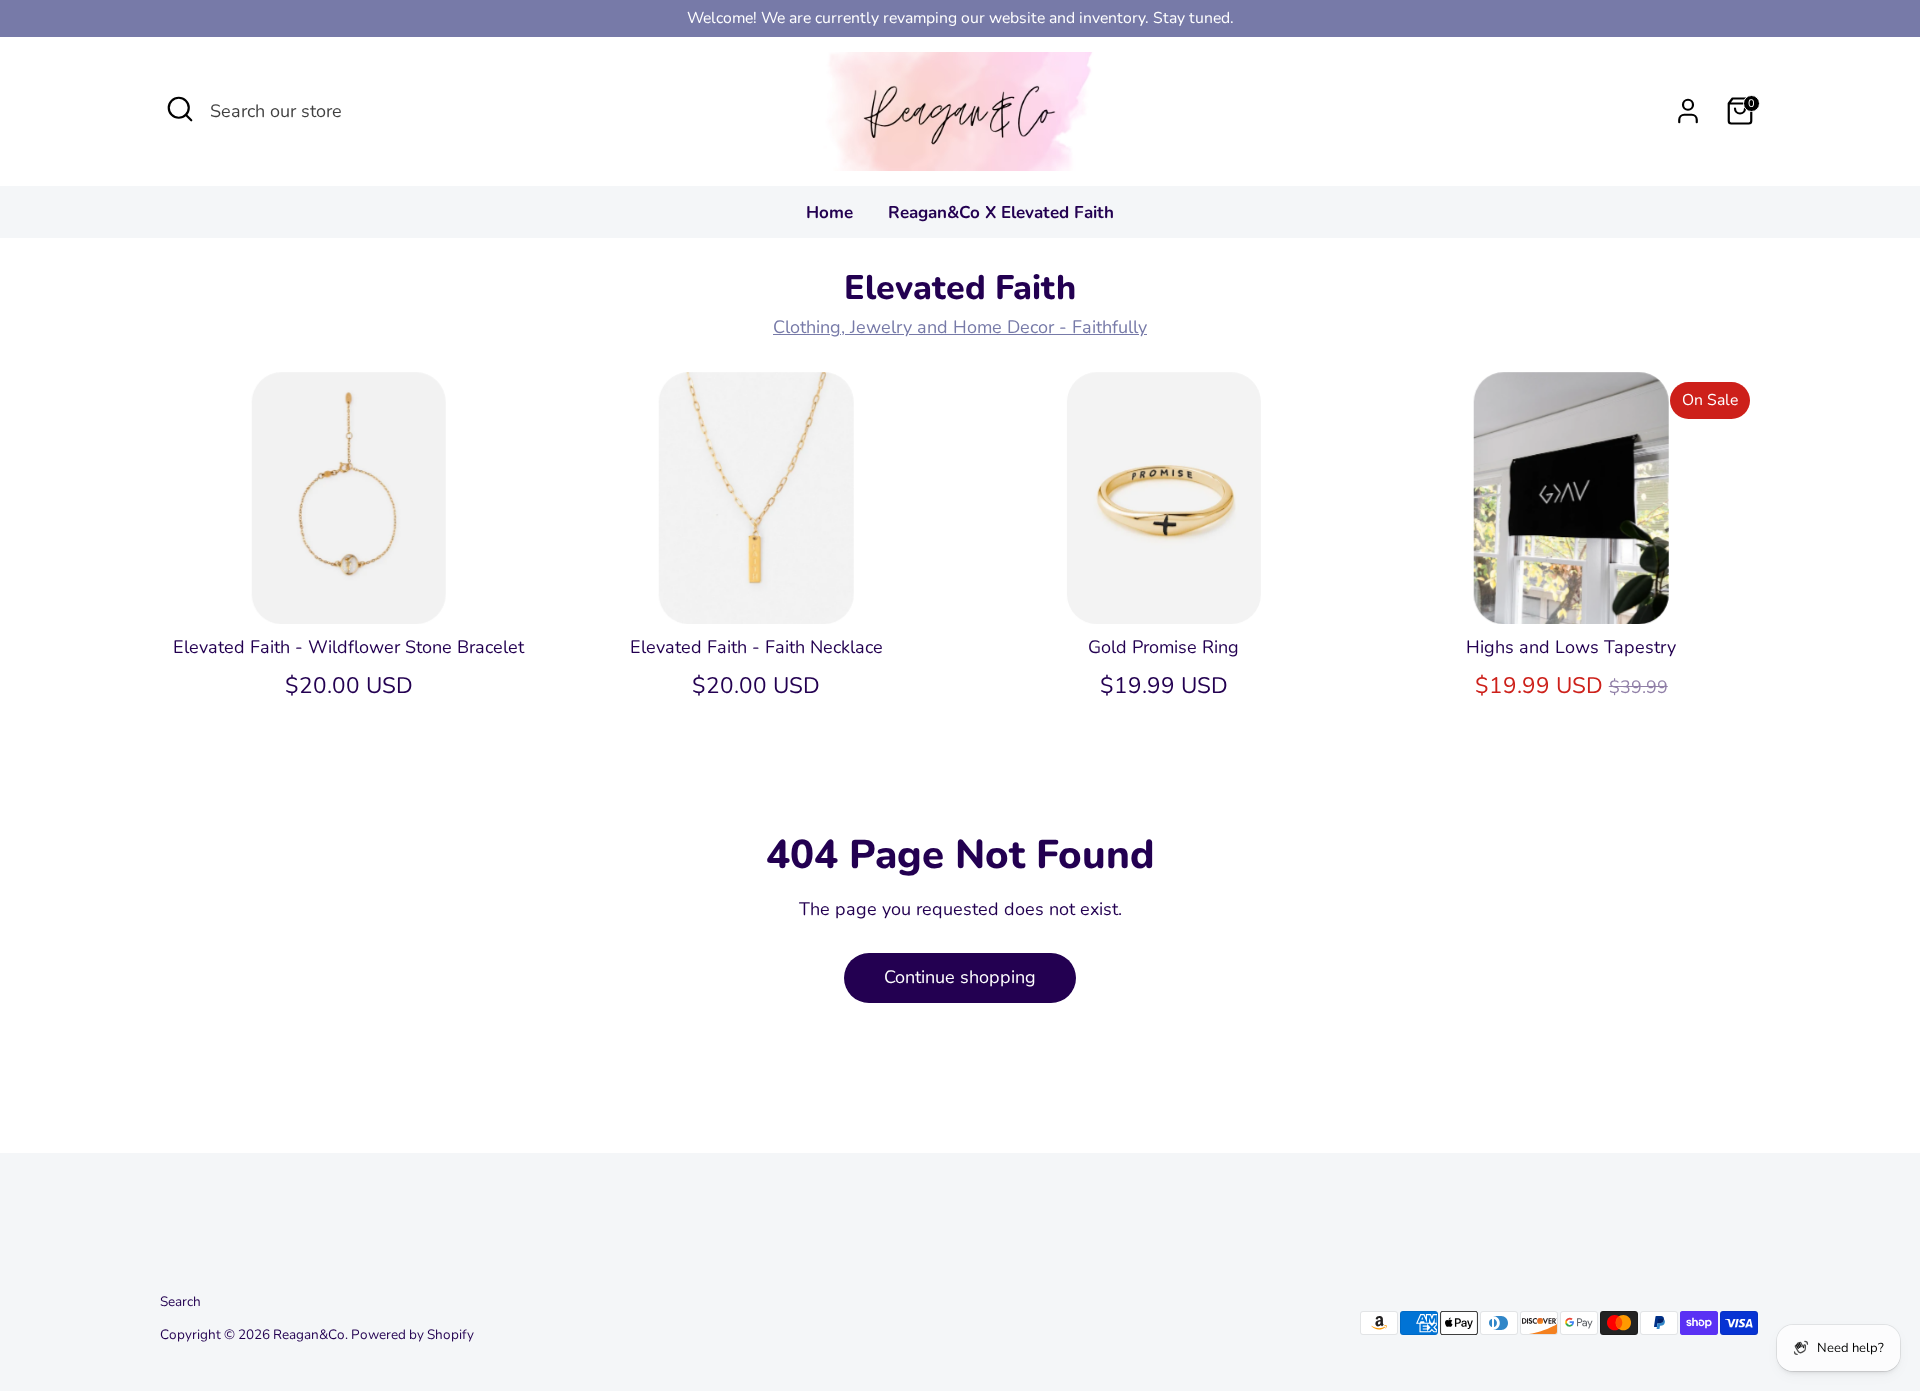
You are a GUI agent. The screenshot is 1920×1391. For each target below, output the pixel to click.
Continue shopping (960, 977)
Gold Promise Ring (1163, 647)
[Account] (1688, 111)
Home (829, 212)
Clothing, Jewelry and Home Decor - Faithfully (960, 327)
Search (180, 1301)
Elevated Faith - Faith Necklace (756, 647)
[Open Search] (180, 109)
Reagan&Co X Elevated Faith (1001, 212)
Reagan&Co (309, 1334)
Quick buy (349, 589)
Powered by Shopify (412, 1334)
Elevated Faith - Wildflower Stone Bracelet (348, 647)
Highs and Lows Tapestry (1571, 647)
